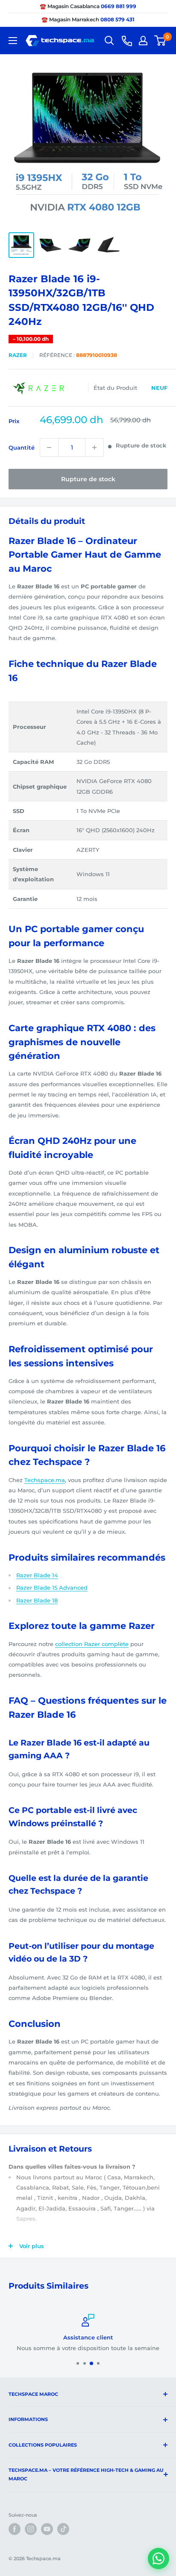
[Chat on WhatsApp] (158, 2558)
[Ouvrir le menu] (13, 41)
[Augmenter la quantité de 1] (94, 447)
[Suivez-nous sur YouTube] (47, 2529)
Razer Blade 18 (37, 1600)
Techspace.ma (45, 1480)
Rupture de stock (88, 479)
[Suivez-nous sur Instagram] (31, 2529)
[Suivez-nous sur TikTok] (63, 2529)
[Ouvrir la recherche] (109, 41)
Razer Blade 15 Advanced (52, 1588)
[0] (160, 41)
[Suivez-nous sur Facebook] (15, 2529)
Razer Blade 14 (37, 1575)
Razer (18, 355)
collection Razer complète (92, 1644)
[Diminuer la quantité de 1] (49, 447)
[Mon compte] (143, 41)
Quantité (22, 447)
